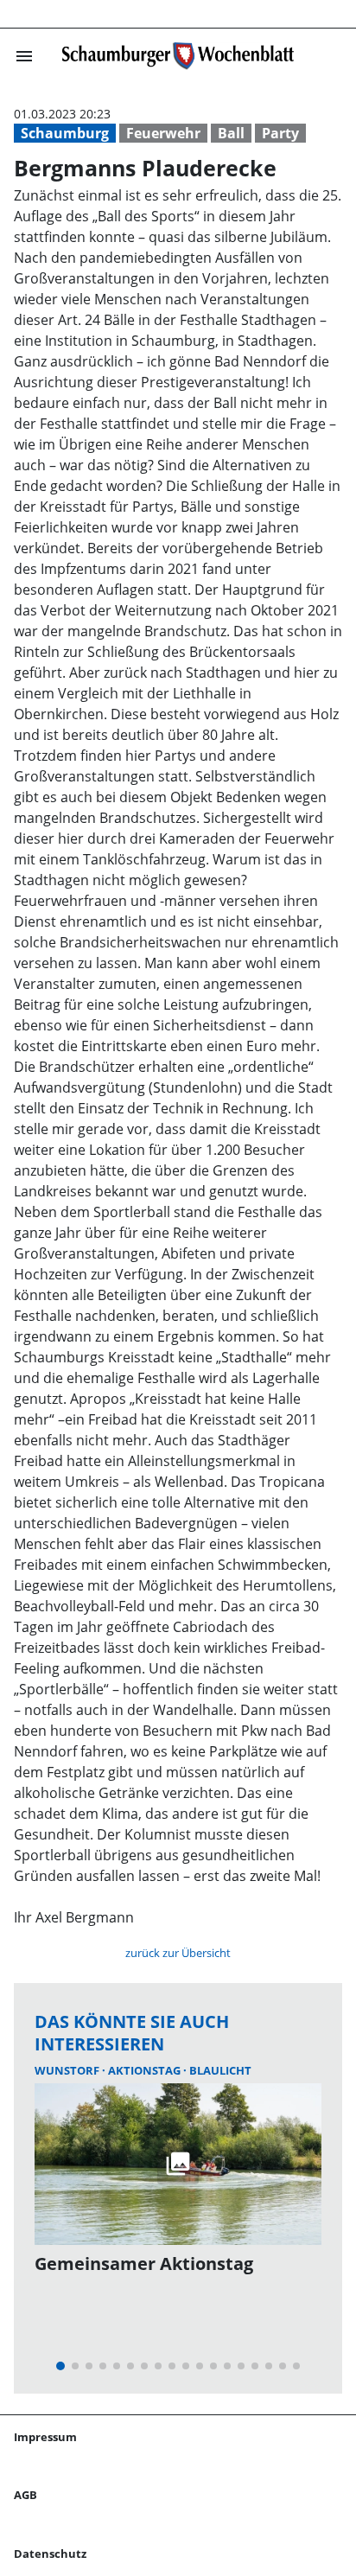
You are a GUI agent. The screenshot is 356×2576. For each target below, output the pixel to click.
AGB (25, 2495)
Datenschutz (50, 2554)
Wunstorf (68, 2070)
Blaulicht (220, 2070)
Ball (231, 133)
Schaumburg (65, 133)
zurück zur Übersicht (178, 1953)
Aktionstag (146, 2070)
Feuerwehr (163, 133)
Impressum (45, 2437)
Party (280, 133)
